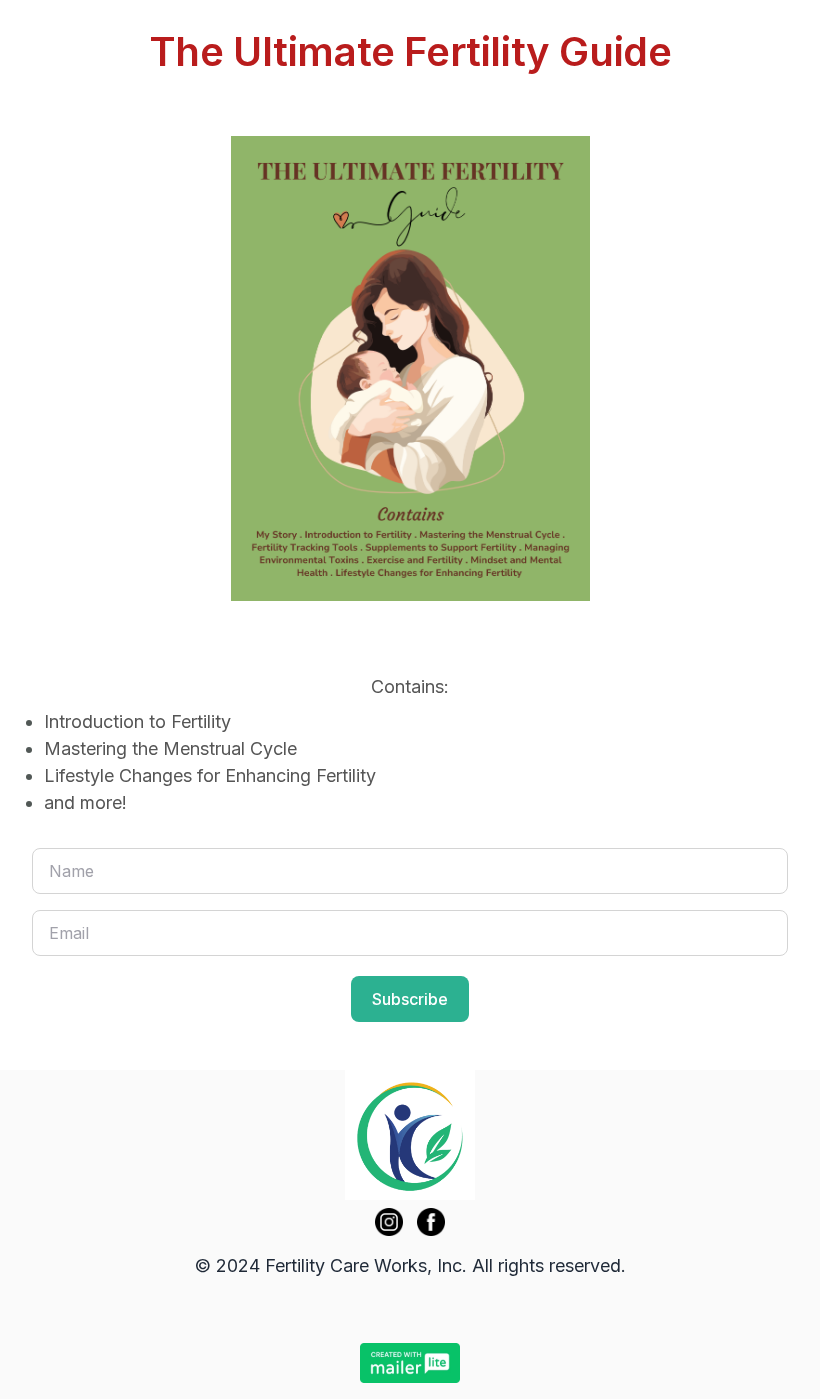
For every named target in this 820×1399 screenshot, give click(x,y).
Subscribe (410, 999)
